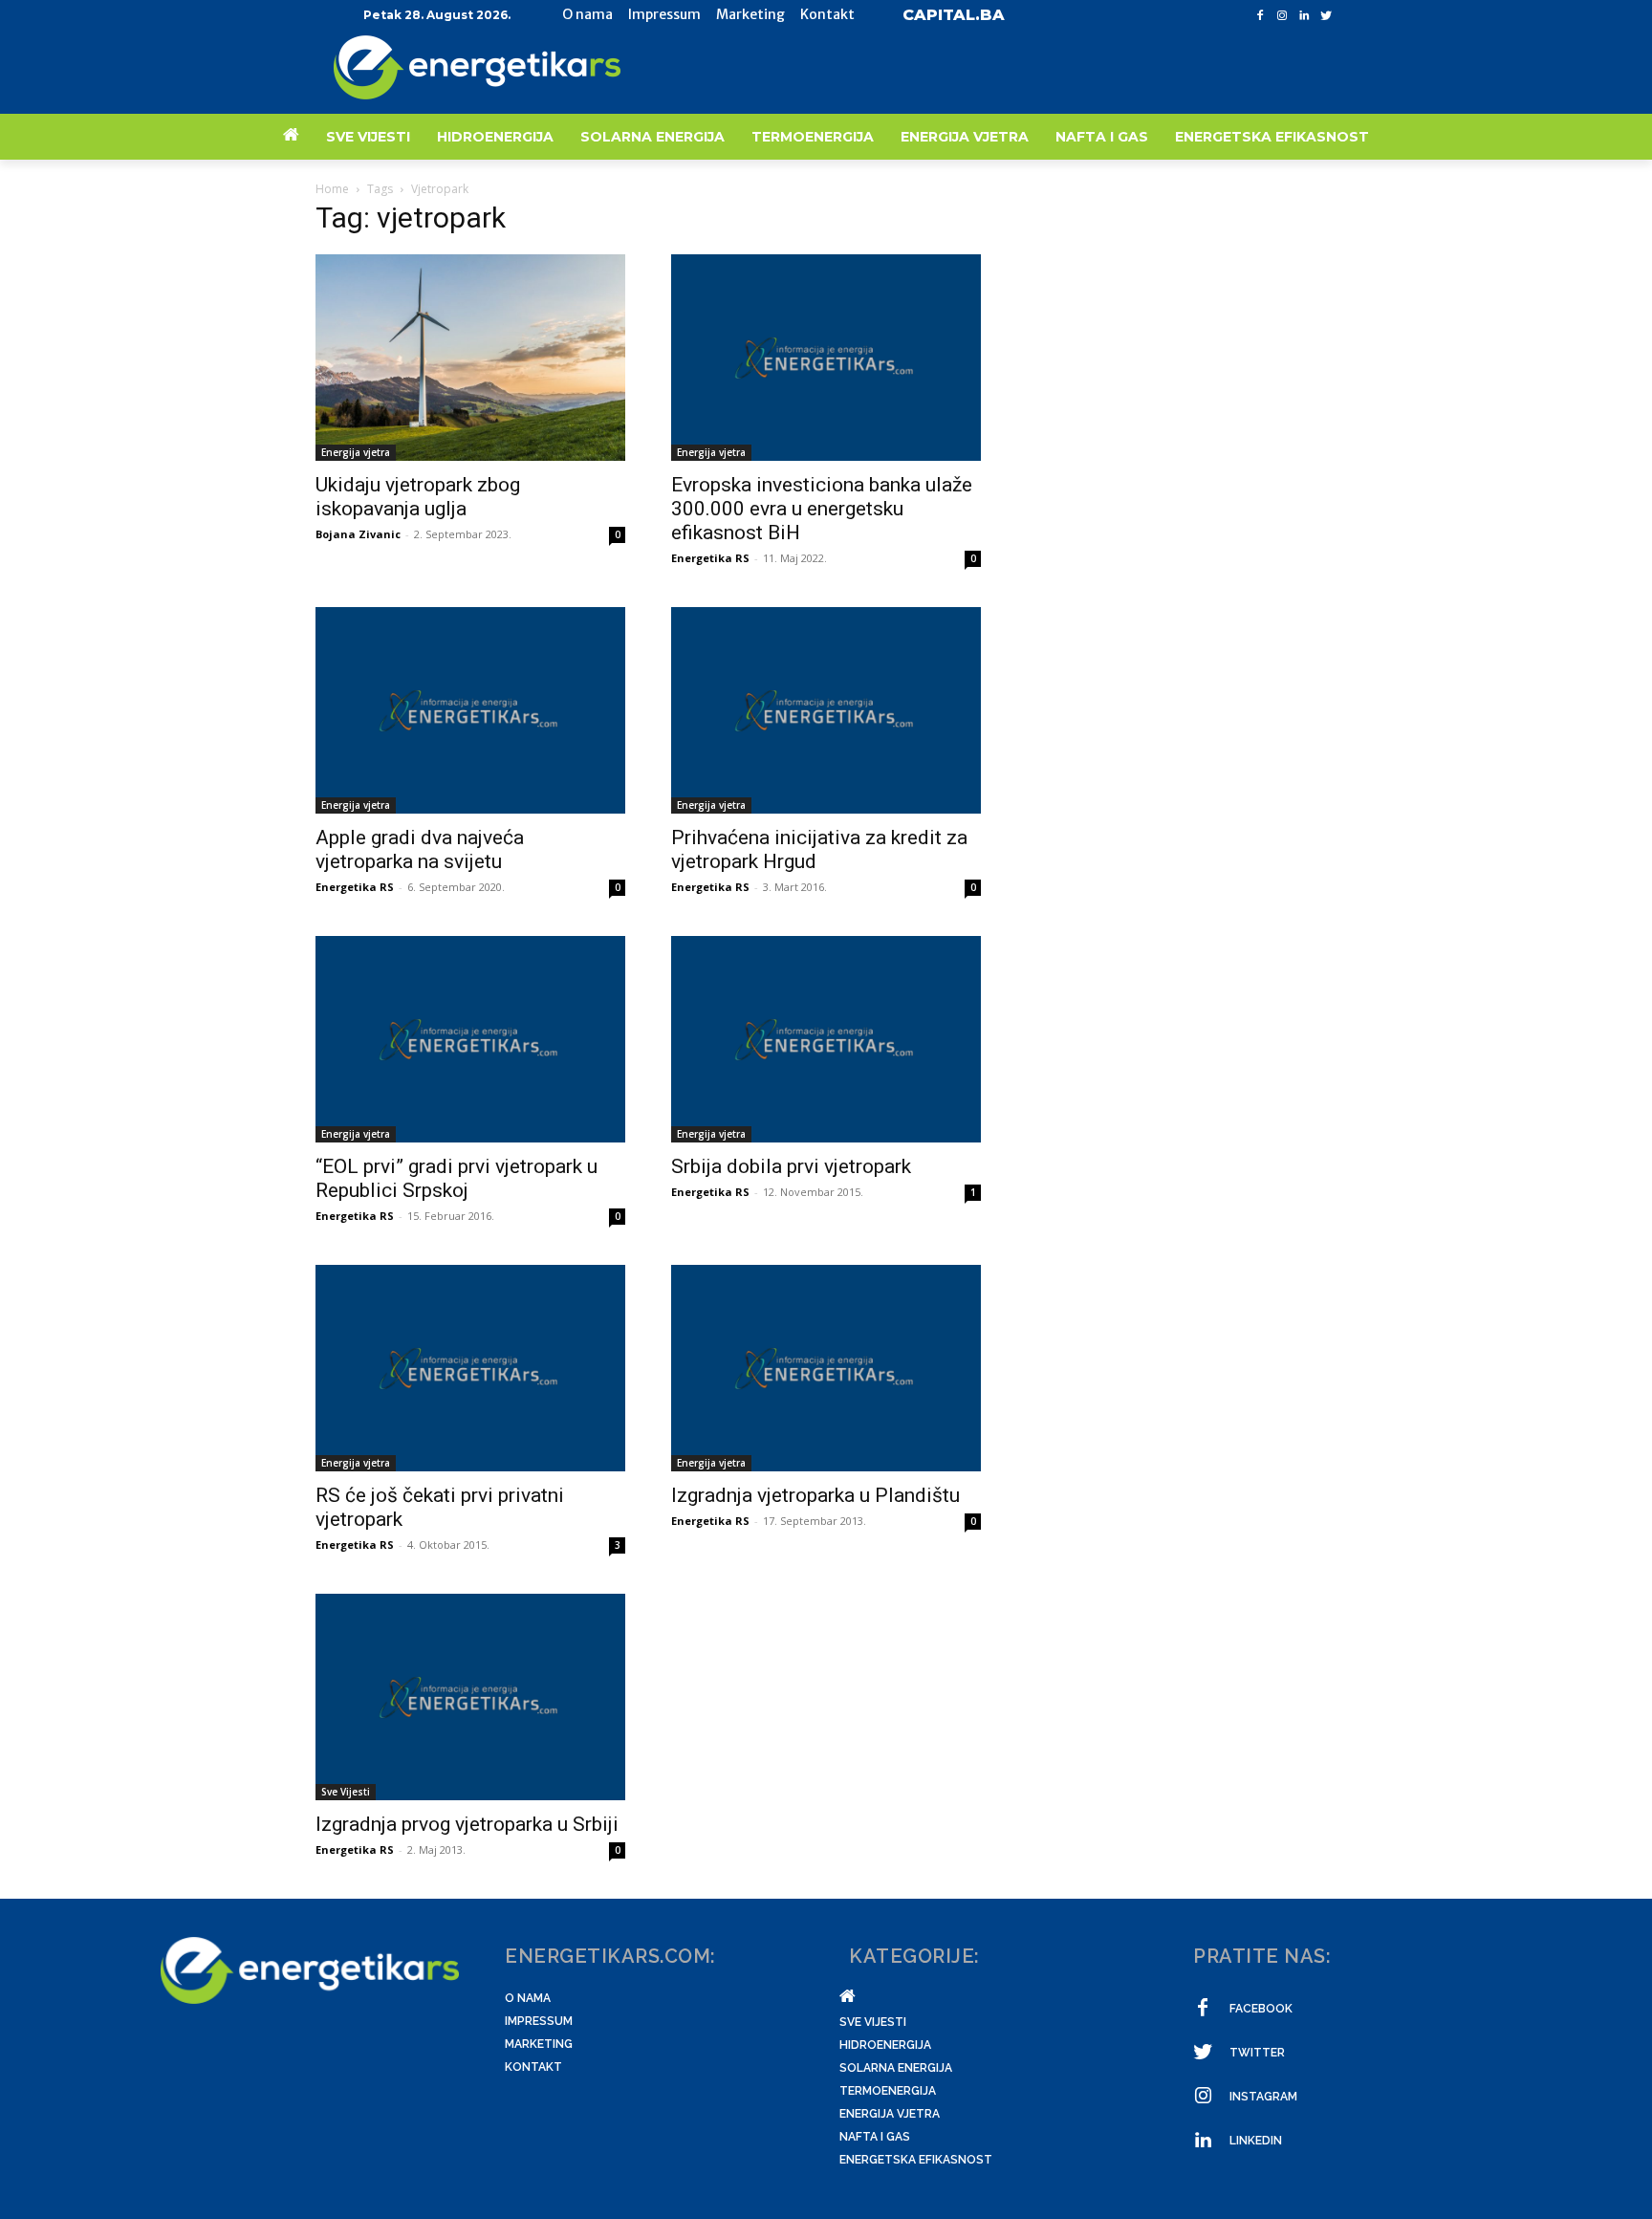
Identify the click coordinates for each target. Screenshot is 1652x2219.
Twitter (1257, 2053)
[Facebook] (1261, 16)
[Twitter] (1326, 16)
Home (332, 189)
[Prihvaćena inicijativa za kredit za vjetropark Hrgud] (826, 710)
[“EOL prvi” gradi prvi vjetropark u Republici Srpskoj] (470, 1039)
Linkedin (1256, 2141)
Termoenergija (888, 2091)
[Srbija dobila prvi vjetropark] (826, 1039)
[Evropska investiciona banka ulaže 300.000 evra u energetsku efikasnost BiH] (826, 358)
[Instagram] (1282, 16)
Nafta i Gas (875, 2137)
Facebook (1261, 2009)
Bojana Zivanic (358, 534)
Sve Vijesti (346, 1792)
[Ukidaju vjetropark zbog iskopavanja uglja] (470, 358)
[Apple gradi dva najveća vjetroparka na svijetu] (470, 710)
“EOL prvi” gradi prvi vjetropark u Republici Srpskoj (456, 1178)
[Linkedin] (1304, 16)
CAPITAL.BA (954, 15)
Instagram (1263, 2097)
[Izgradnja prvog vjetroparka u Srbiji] (470, 1697)
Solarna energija (896, 2068)
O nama (528, 1998)
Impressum (539, 2021)
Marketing (539, 2044)
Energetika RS (710, 558)
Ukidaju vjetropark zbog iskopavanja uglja (418, 497)
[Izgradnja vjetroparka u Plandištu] (826, 1368)
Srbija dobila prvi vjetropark (791, 1166)
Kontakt (533, 2067)
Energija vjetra (356, 452)
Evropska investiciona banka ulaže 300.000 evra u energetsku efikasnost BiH (822, 509)
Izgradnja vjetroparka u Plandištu (815, 1495)
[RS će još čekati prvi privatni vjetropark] (470, 1368)
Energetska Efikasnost (916, 2160)
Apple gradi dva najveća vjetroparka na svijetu (420, 849)
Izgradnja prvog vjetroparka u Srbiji (467, 1824)
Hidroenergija (885, 2045)
